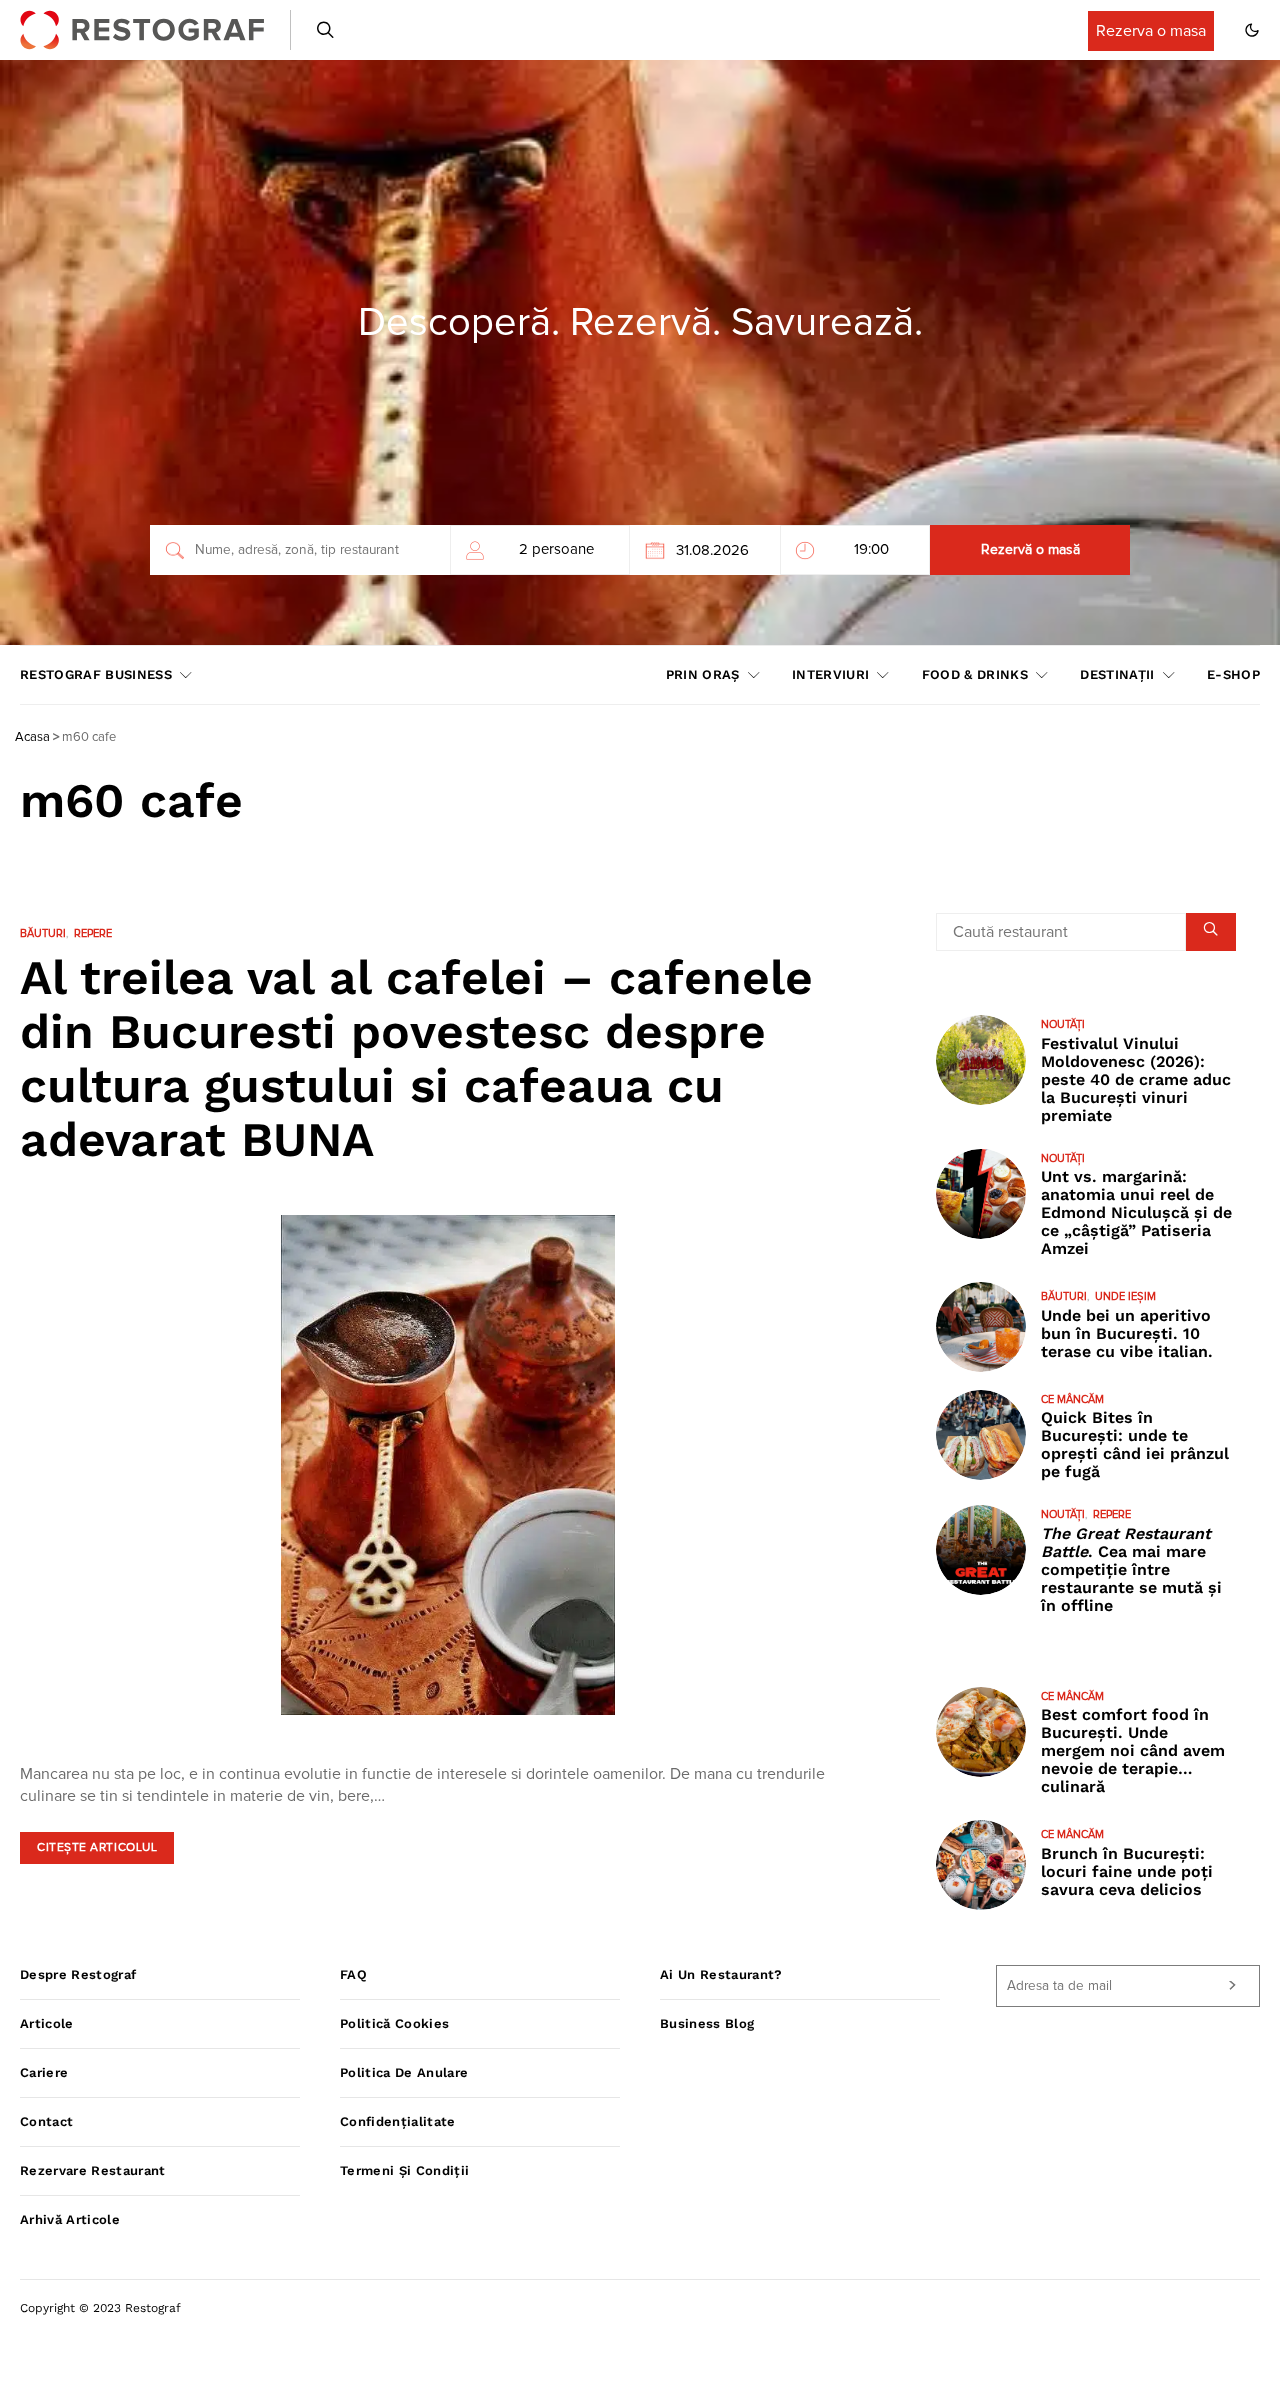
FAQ (353, 1974)
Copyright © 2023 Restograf (100, 2308)
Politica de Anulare (404, 2072)
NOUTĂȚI (1063, 1024)
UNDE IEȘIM (1125, 1296)
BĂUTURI (43, 933)
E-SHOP (1233, 674)
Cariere (44, 2072)
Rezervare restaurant (93, 2170)
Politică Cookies (394, 2023)
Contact (46, 2121)
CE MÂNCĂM (1072, 1399)
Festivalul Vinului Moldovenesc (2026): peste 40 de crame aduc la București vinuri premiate (1136, 1079)
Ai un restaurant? (721, 1974)
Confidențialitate (398, 2121)
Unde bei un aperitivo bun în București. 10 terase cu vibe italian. (1127, 1333)
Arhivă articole (70, 2219)
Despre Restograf (78, 1974)
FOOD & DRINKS (975, 674)
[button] (1252, 30)
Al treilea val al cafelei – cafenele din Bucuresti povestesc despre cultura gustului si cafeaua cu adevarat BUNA (416, 1058)
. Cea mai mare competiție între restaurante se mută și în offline (1131, 1569)
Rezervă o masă (1030, 550)
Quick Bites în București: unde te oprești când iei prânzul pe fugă (1135, 1444)
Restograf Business (96, 674)
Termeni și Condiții (404, 2170)
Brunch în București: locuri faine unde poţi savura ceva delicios (1127, 1871)
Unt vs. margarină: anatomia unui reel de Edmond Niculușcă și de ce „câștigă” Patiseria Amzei (1136, 1212)
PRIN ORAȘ (703, 674)
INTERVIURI (830, 674)
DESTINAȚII (1117, 674)
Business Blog (707, 2023)
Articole (47, 2023)
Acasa (32, 737)
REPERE (93, 933)
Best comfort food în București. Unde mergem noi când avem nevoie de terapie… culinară (1133, 1750)
